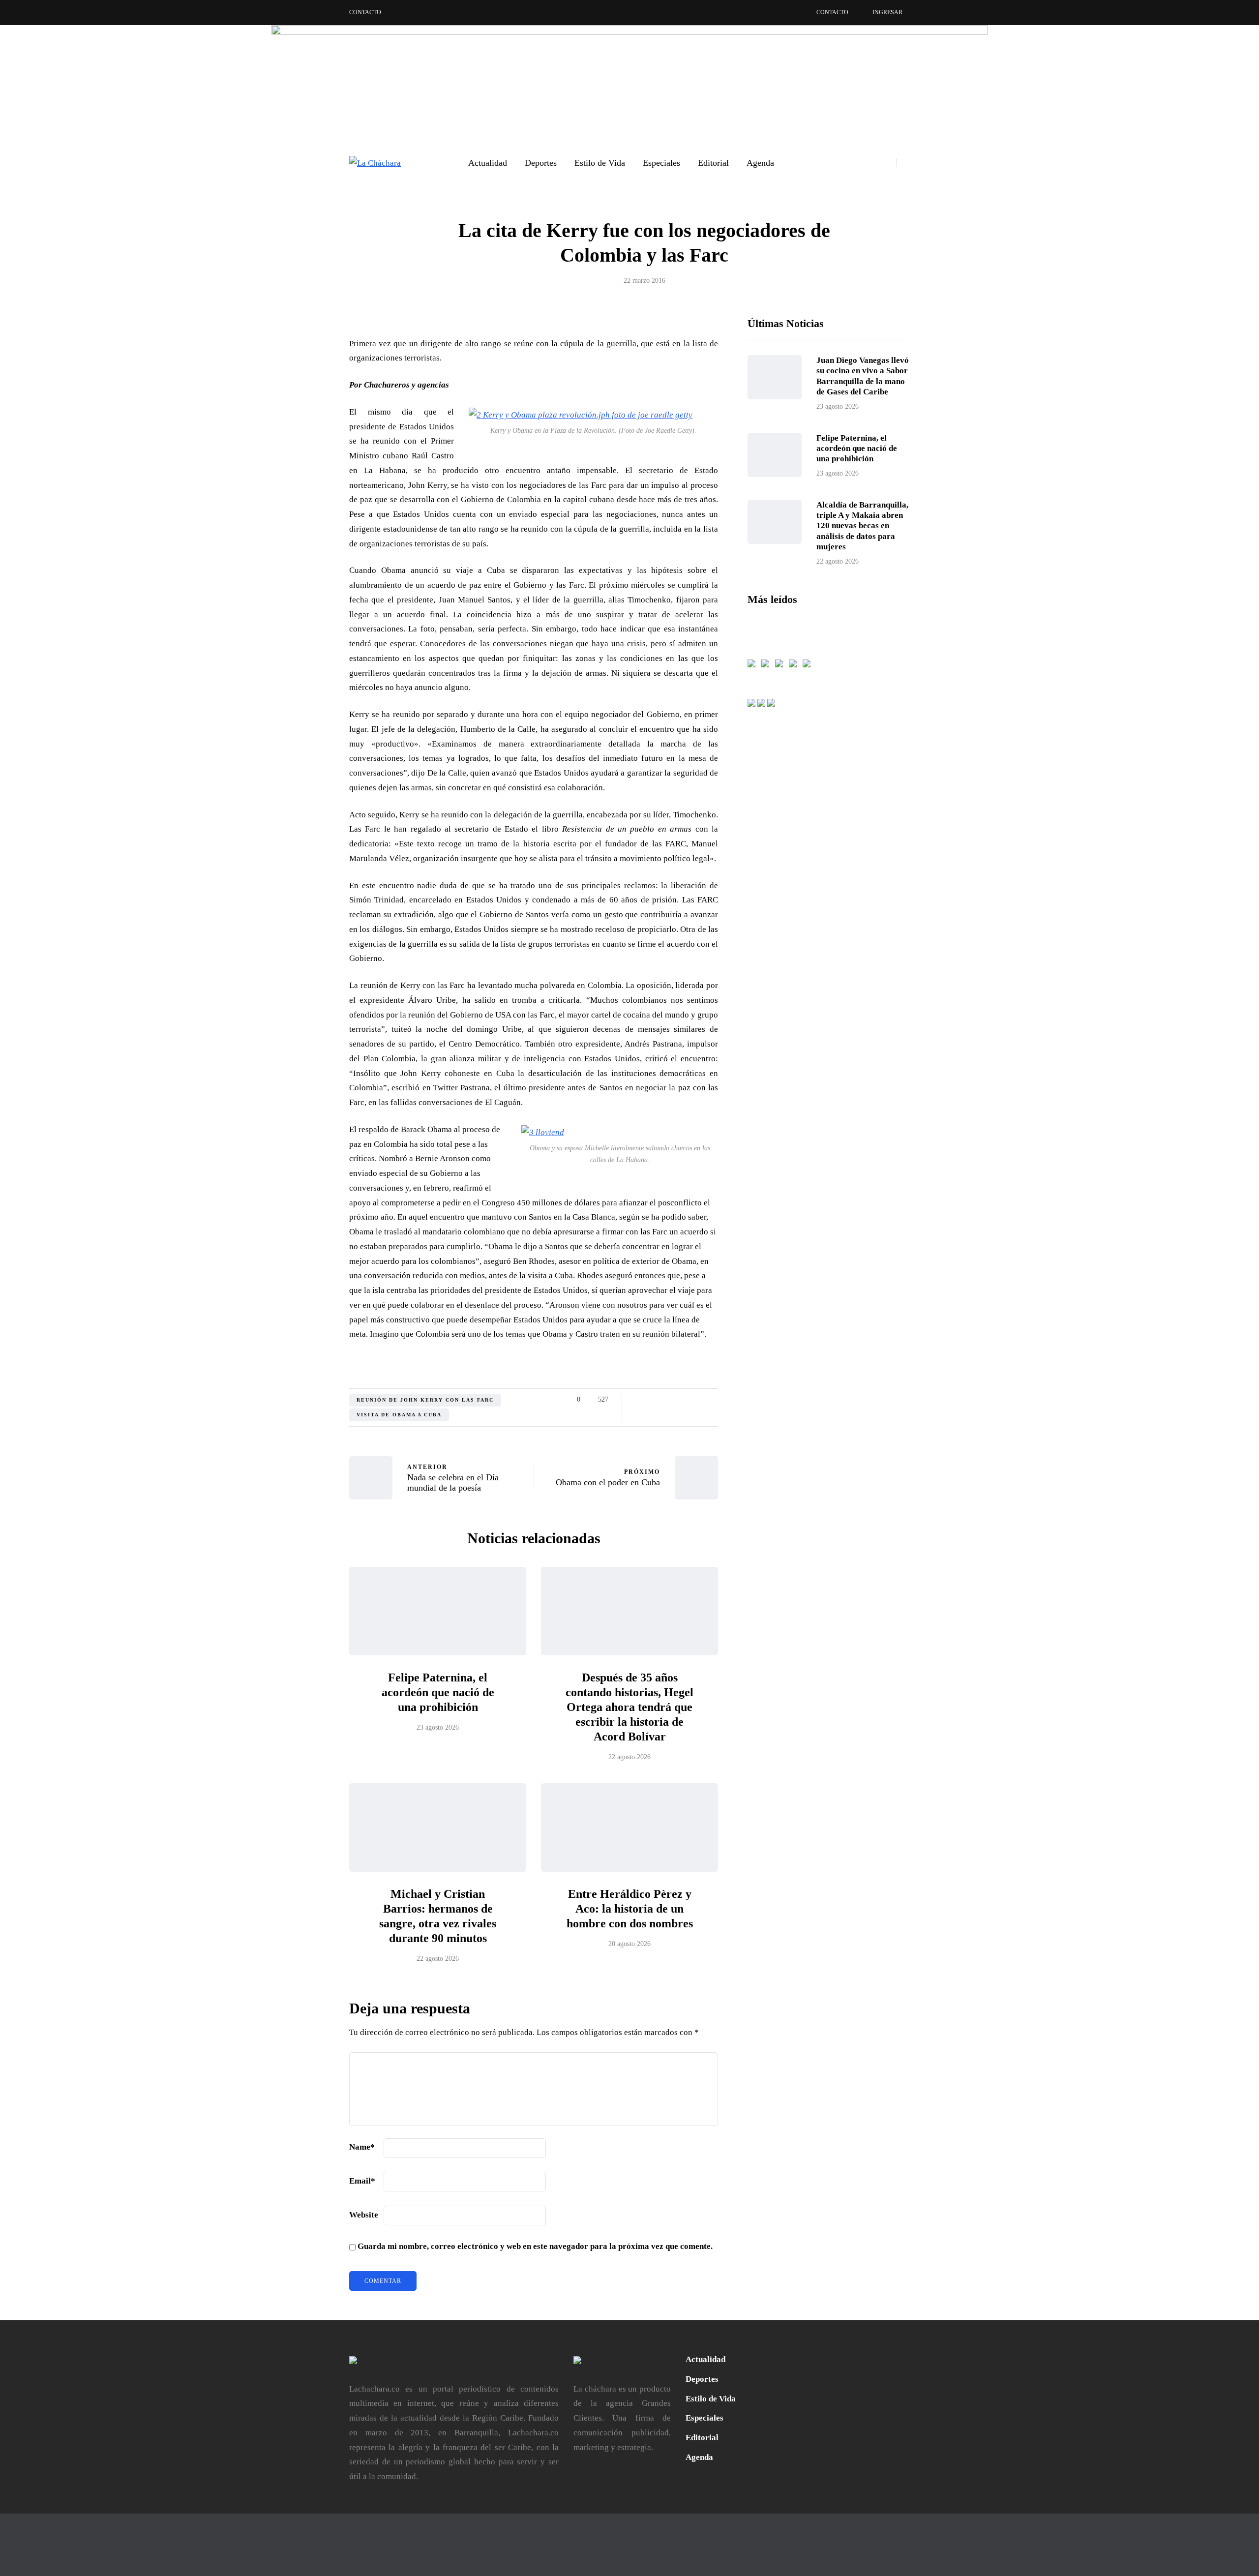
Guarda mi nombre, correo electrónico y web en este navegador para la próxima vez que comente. (535, 2246)
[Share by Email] (300, 1526)
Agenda (760, 163)
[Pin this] (300, 1452)
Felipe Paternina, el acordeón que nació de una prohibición (438, 1692)
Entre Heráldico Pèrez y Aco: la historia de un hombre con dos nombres (630, 1909)
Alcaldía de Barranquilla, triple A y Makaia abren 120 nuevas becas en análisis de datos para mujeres (862, 526)
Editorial (713, 163)
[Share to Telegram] (300, 1501)
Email (362, 2181)
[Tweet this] (300, 1403)
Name (362, 2147)
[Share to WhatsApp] (300, 1477)
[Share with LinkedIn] (300, 1428)
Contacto (365, 12)
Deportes (541, 163)
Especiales (661, 163)
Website (364, 2215)
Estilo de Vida (600, 163)
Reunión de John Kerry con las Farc (425, 1400)
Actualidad (488, 163)
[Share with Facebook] (300, 1378)
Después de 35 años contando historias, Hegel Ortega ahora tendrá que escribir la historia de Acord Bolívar (629, 1707)
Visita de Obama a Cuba (399, 1415)
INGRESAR (887, 12)
